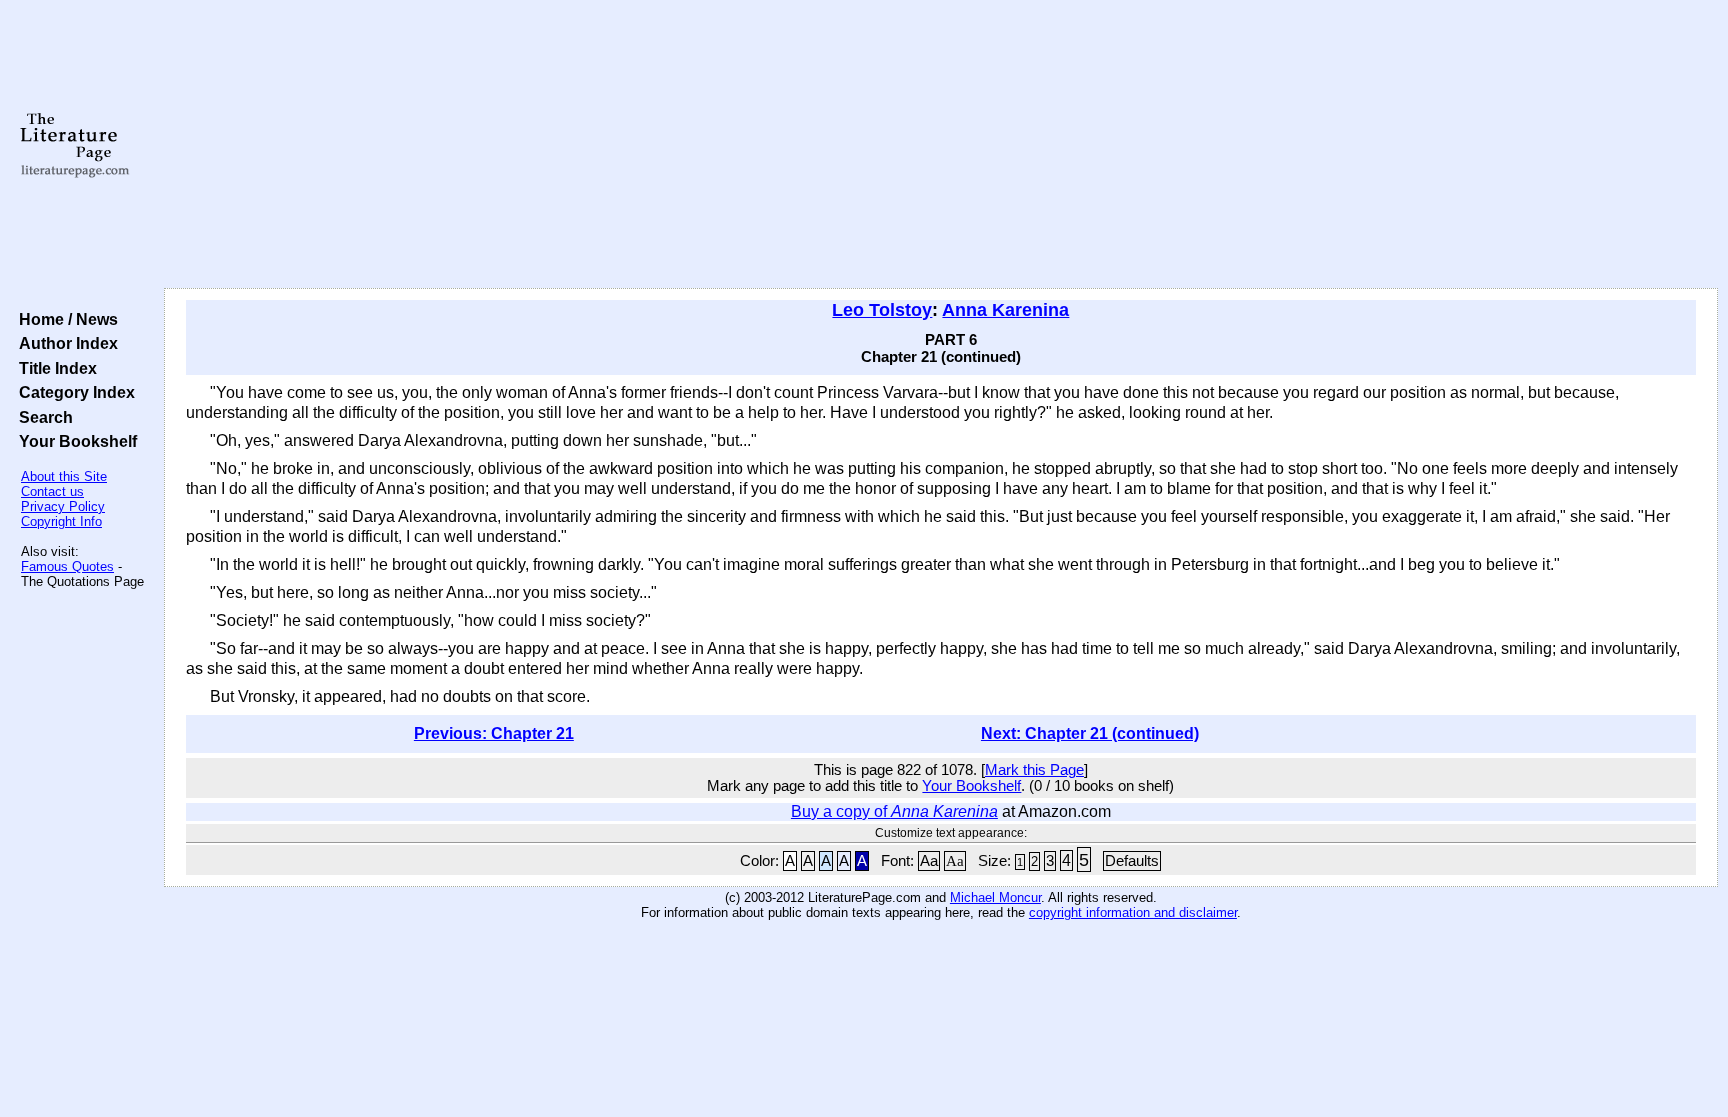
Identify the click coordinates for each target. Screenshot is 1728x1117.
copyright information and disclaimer (1133, 912)
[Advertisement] (941, 145)
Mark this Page (1034, 770)
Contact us (52, 491)
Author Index (64, 343)
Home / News (64, 319)
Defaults (1132, 861)
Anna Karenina (1005, 310)
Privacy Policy (63, 506)
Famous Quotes (67, 566)
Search (42, 417)
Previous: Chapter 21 (494, 733)
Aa (929, 861)
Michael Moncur (995, 897)
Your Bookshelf (74, 441)
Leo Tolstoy (882, 310)
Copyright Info (61, 521)
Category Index (73, 392)
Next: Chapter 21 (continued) (1090, 733)
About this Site (64, 476)
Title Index (54, 368)
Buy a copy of (894, 811)
